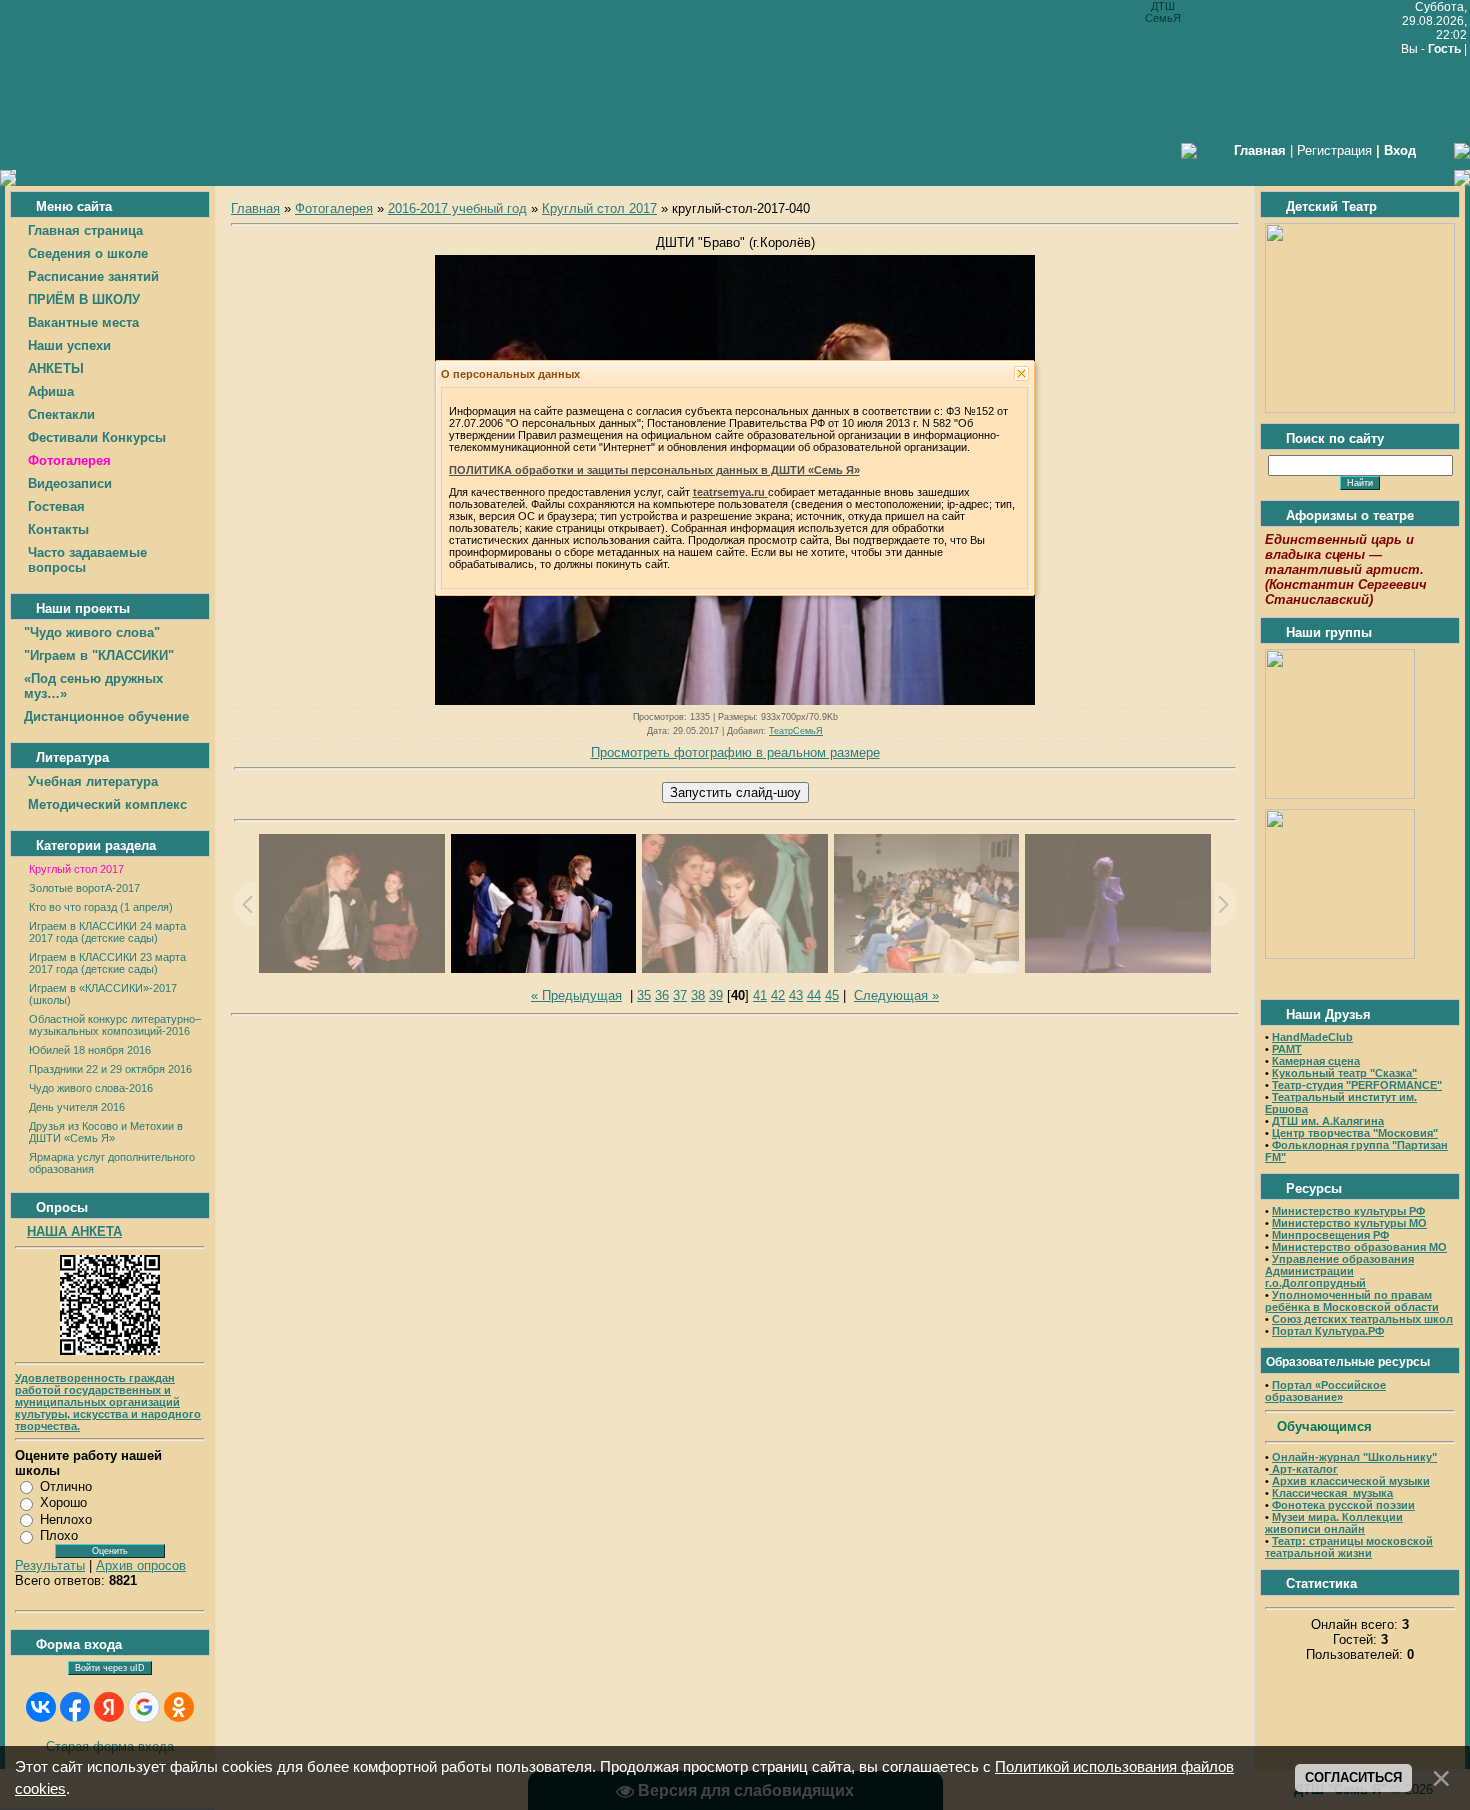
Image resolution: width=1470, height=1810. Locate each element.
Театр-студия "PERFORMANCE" (1357, 1085)
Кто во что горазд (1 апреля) (101, 907)
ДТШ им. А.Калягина (1328, 1121)
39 (716, 995)
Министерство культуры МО (1349, 1223)
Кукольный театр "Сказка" (1344, 1073)
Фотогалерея (334, 208)
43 (796, 995)
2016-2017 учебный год (457, 208)
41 (760, 995)
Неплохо (66, 1519)
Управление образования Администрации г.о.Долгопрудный (1339, 1271)
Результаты (50, 1565)
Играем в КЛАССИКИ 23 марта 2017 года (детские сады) (107, 963)
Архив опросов (141, 1565)
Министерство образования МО (1359, 1247)
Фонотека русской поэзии (1343, 1505)
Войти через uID (110, 1668)
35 (644, 995)
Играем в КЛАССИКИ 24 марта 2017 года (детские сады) (107, 932)
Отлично (66, 1486)
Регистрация (1334, 150)
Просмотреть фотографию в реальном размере (735, 752)
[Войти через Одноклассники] (179, 1707)
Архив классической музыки (1351, 1481)
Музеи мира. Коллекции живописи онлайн (1334, 1523)
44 (814, 995)
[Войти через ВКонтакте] (41, 1707)
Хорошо (63, 1502)
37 (680, 995)
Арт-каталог (1303, 1469)
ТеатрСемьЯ (796, 731)
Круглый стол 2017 (76, 869)
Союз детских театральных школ (1362, 1319)
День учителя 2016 (77, 1107)
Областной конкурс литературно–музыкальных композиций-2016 (115, 1025)
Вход (1400, 150)
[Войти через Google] (144, 1707)
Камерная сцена (1316, 1061)
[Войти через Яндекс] (109, 1707)
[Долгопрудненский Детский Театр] (1360, 408)
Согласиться (1353, 1777)
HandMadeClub (1312, 1037)
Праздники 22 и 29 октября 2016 (110, 1069)
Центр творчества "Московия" (1355, 1133)
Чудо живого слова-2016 (91, 1088)
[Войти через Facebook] (75, 1707)
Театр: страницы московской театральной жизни (1349, 1547)
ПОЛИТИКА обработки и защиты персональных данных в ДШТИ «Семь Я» (654, 470)
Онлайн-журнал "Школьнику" (1354, 1457)
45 (832, 995)
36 (662, 995)
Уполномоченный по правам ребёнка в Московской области (1352, 1301)
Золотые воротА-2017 (84, 888)
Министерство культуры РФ (1348, 1211)
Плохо (59, 1535)
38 (698, 995)
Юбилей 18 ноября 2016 (90, 1050)
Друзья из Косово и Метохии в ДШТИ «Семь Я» (106, 1132)
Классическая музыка (1332, 1493)
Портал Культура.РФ (1328, 1331)
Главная (255, 208)
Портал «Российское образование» (1325, 1391)
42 (778, 995)
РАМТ (1287, 1049)
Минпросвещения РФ (1330, 1235)
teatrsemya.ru (730, 492)
